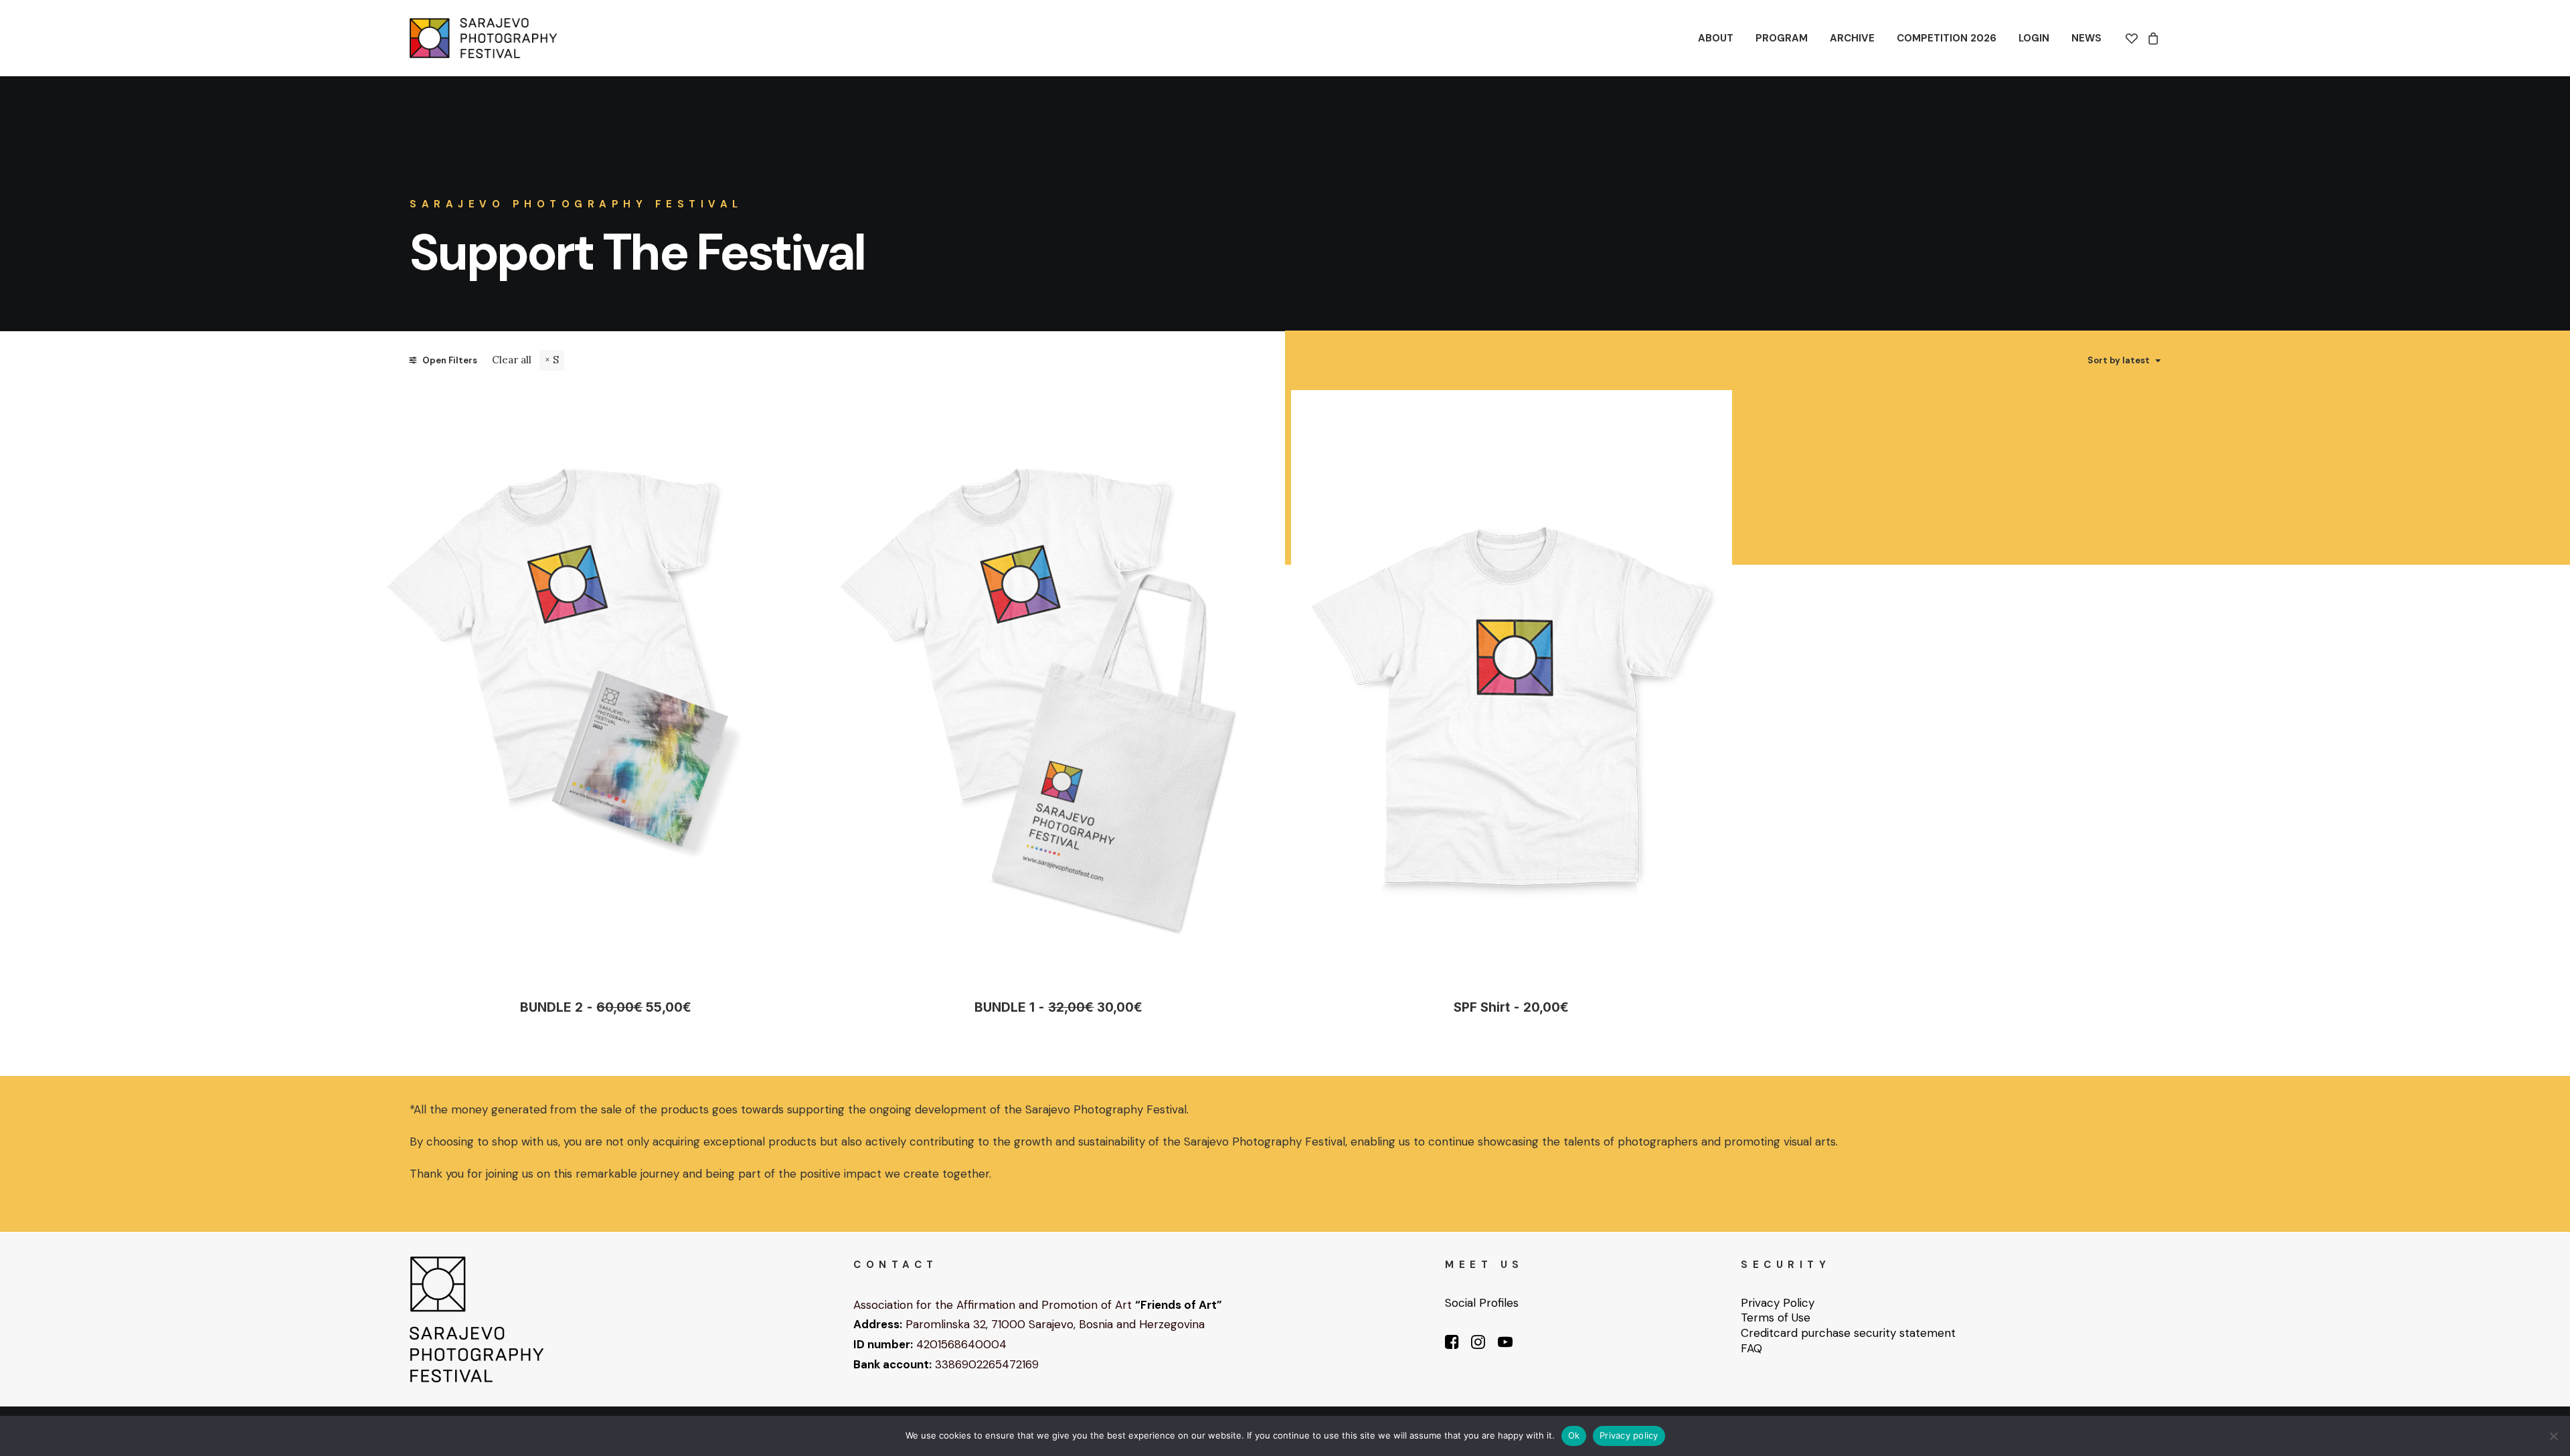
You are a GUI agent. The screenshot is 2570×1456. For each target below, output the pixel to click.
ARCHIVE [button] (1852, 38)
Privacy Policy (1778, 1303)
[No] (2553, 1436)
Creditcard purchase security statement (1848, 1333)
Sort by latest (2119, 361)
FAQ (1751, 1348)
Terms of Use (1776, 1317)
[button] (606, 684)
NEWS (2086, 38)
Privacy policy (1629, 1435)
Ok (1574, 1435)
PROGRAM (1782, 38)
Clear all (512, 360)
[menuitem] (1716, 38)
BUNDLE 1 (1058, 1007)
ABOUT (1716, 38)
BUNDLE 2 (606, 1007)
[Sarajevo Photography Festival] (483, 38)
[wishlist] (2134, 38)
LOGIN (2034, 38)
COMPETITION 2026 (1947, 38)
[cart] (2151, 38)
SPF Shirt (1511, 1007)
